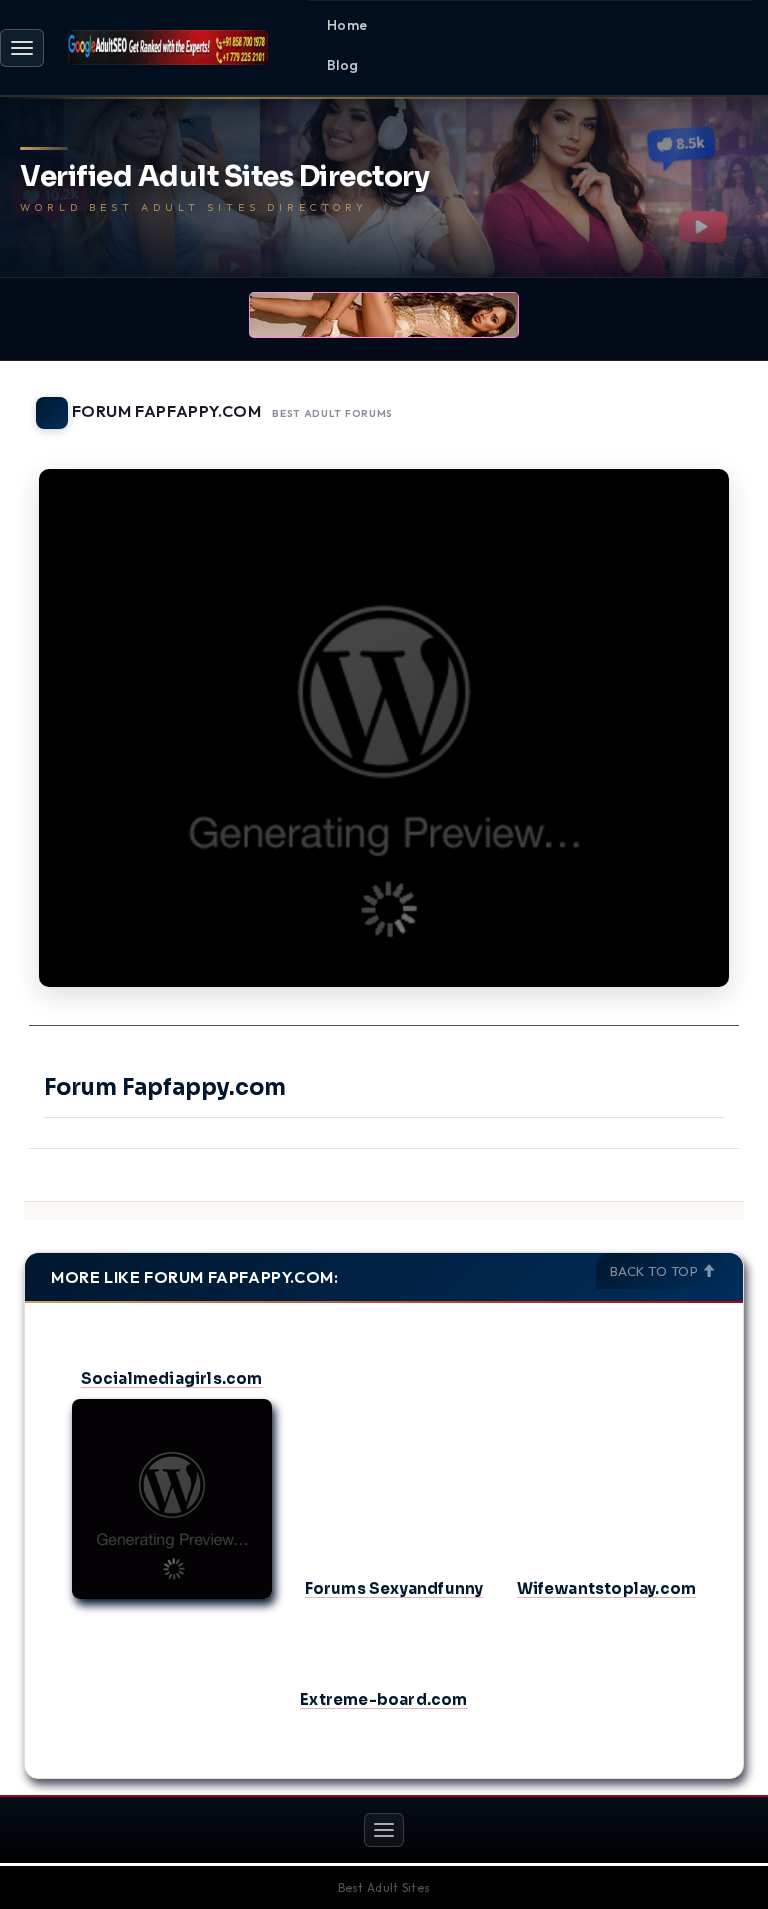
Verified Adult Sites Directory (224, 177)
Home (347, 25)
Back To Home (692, 401)
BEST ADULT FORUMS (332, 413)
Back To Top (656, 1271)
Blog (343, 65)
